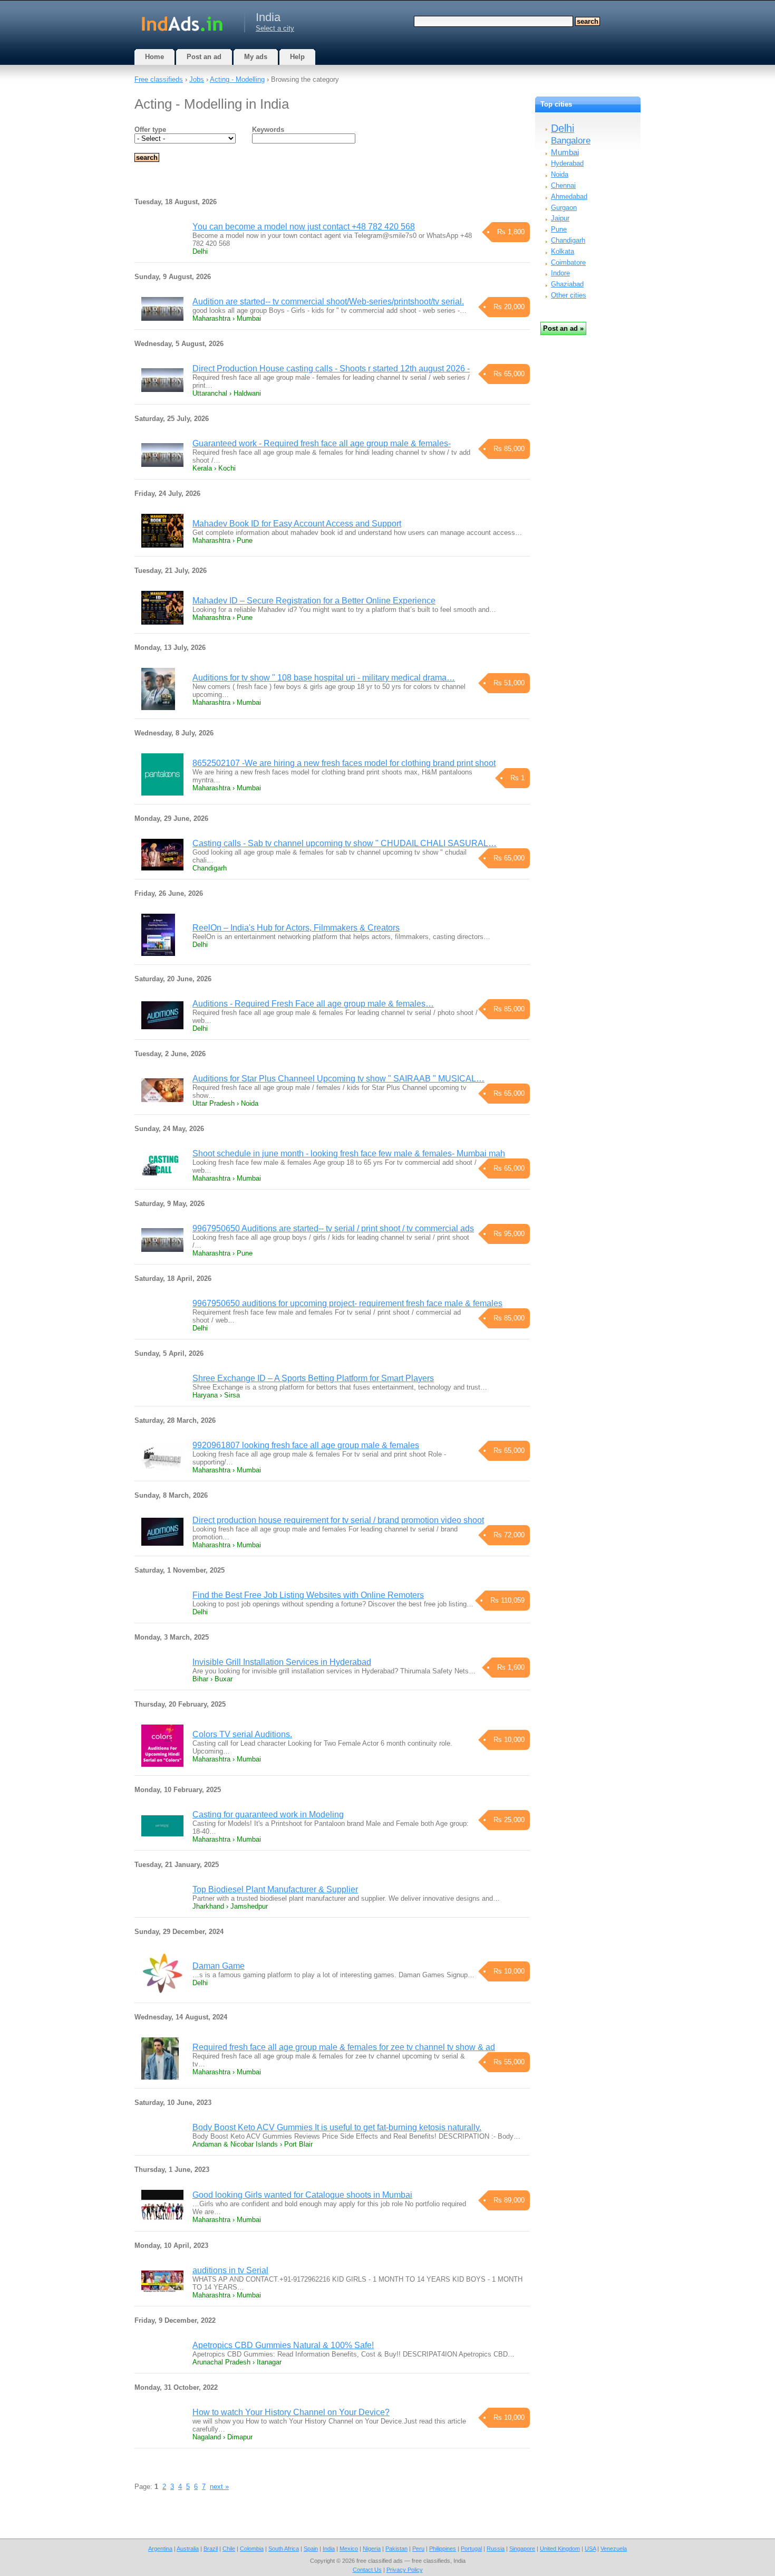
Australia (188, 2549)
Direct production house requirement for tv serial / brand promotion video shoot (338, 1520)
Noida (560, 174)
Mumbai (565, 152)
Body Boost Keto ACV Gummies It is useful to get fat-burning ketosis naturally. (337, 2127)
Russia (496, 2549)
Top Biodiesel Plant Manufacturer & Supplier (275, 1889)
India (329, 2549)
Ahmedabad (569, 197)
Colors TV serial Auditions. (242, 1734)
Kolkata (563, 251)
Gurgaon (564, 208)
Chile (229, 2549)
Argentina (160, 2549)
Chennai (563, 185)
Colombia (252, 2549)
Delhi (563, 128)
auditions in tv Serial (230, 2270)
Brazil (211, 2549)
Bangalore (571, 141)
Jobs (197, 79)
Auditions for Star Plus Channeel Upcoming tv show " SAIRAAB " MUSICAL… (338, 1079)
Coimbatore (568, 262)
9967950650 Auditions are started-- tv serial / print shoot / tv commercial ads (333, 1228)
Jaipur (560, 218)
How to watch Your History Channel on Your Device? (291, 2412)
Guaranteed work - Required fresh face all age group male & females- (322, 443)
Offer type (150, 130)
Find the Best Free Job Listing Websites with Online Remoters (308, 1595)
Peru (418, 2549)
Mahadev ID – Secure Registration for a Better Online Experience (314, 601)
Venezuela (614, 2549)
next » (219, 2487)
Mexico (349, 2549)
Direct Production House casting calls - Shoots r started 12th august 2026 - (331, 368)
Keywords (268, 130)
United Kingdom (560, 2549)
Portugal (471, 2549)
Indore (560, 273)
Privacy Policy (405, 2570)
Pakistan (396, 2549)
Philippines (443, 2549)
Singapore (522, 2549)
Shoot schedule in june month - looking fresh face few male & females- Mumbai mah (349, 1153)
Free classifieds (159, 79)
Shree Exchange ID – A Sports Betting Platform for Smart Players (313, 1378)
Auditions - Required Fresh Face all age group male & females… (313, 1004)
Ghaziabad (567, 284)
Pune (559, 229)
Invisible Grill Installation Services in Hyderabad (282, 1662)
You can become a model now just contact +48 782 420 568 (304, 227)
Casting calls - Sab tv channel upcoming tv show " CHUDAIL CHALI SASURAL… (345, 843)
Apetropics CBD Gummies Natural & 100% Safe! (283, 2345)
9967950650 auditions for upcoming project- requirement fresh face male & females (347, 1303)
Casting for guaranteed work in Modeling (268, 1814)
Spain (311, 2549)
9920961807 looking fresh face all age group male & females (306, 1445)
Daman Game (219, 1966)
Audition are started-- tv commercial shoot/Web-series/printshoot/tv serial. (328, 301)
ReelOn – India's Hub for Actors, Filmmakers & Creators (296, 928)
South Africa (284, 2549)
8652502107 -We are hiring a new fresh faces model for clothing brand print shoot (344, 763)
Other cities (569, 295)
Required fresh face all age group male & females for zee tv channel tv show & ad (344, 2047)
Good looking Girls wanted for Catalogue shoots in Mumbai (302, 2195)
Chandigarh (568, 240)
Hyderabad (567, 163)
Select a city (275, 28)
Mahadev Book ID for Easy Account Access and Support (297, 524)
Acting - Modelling (237, 79)
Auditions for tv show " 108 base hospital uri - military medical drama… (324, 678)
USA (590, 2549)
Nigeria (372, 2549)
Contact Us (367, 2570)
